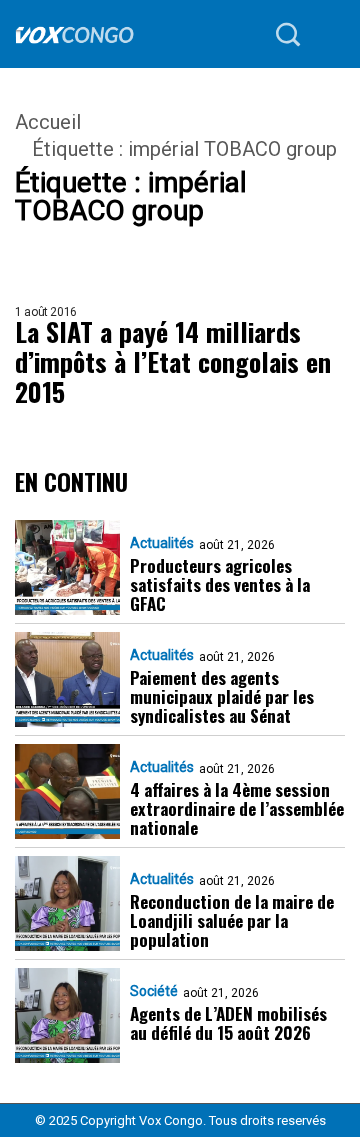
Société (154, 991)
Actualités (162, 543)
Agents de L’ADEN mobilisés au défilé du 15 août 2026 (228, 1023)
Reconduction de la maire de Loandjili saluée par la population (232, 920)
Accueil (48, 122)
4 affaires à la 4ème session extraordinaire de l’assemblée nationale (237, 808)
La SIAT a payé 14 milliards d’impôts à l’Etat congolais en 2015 (173, 362)
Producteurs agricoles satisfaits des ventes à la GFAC (220, 584)
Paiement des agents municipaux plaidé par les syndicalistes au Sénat (222, 696)
